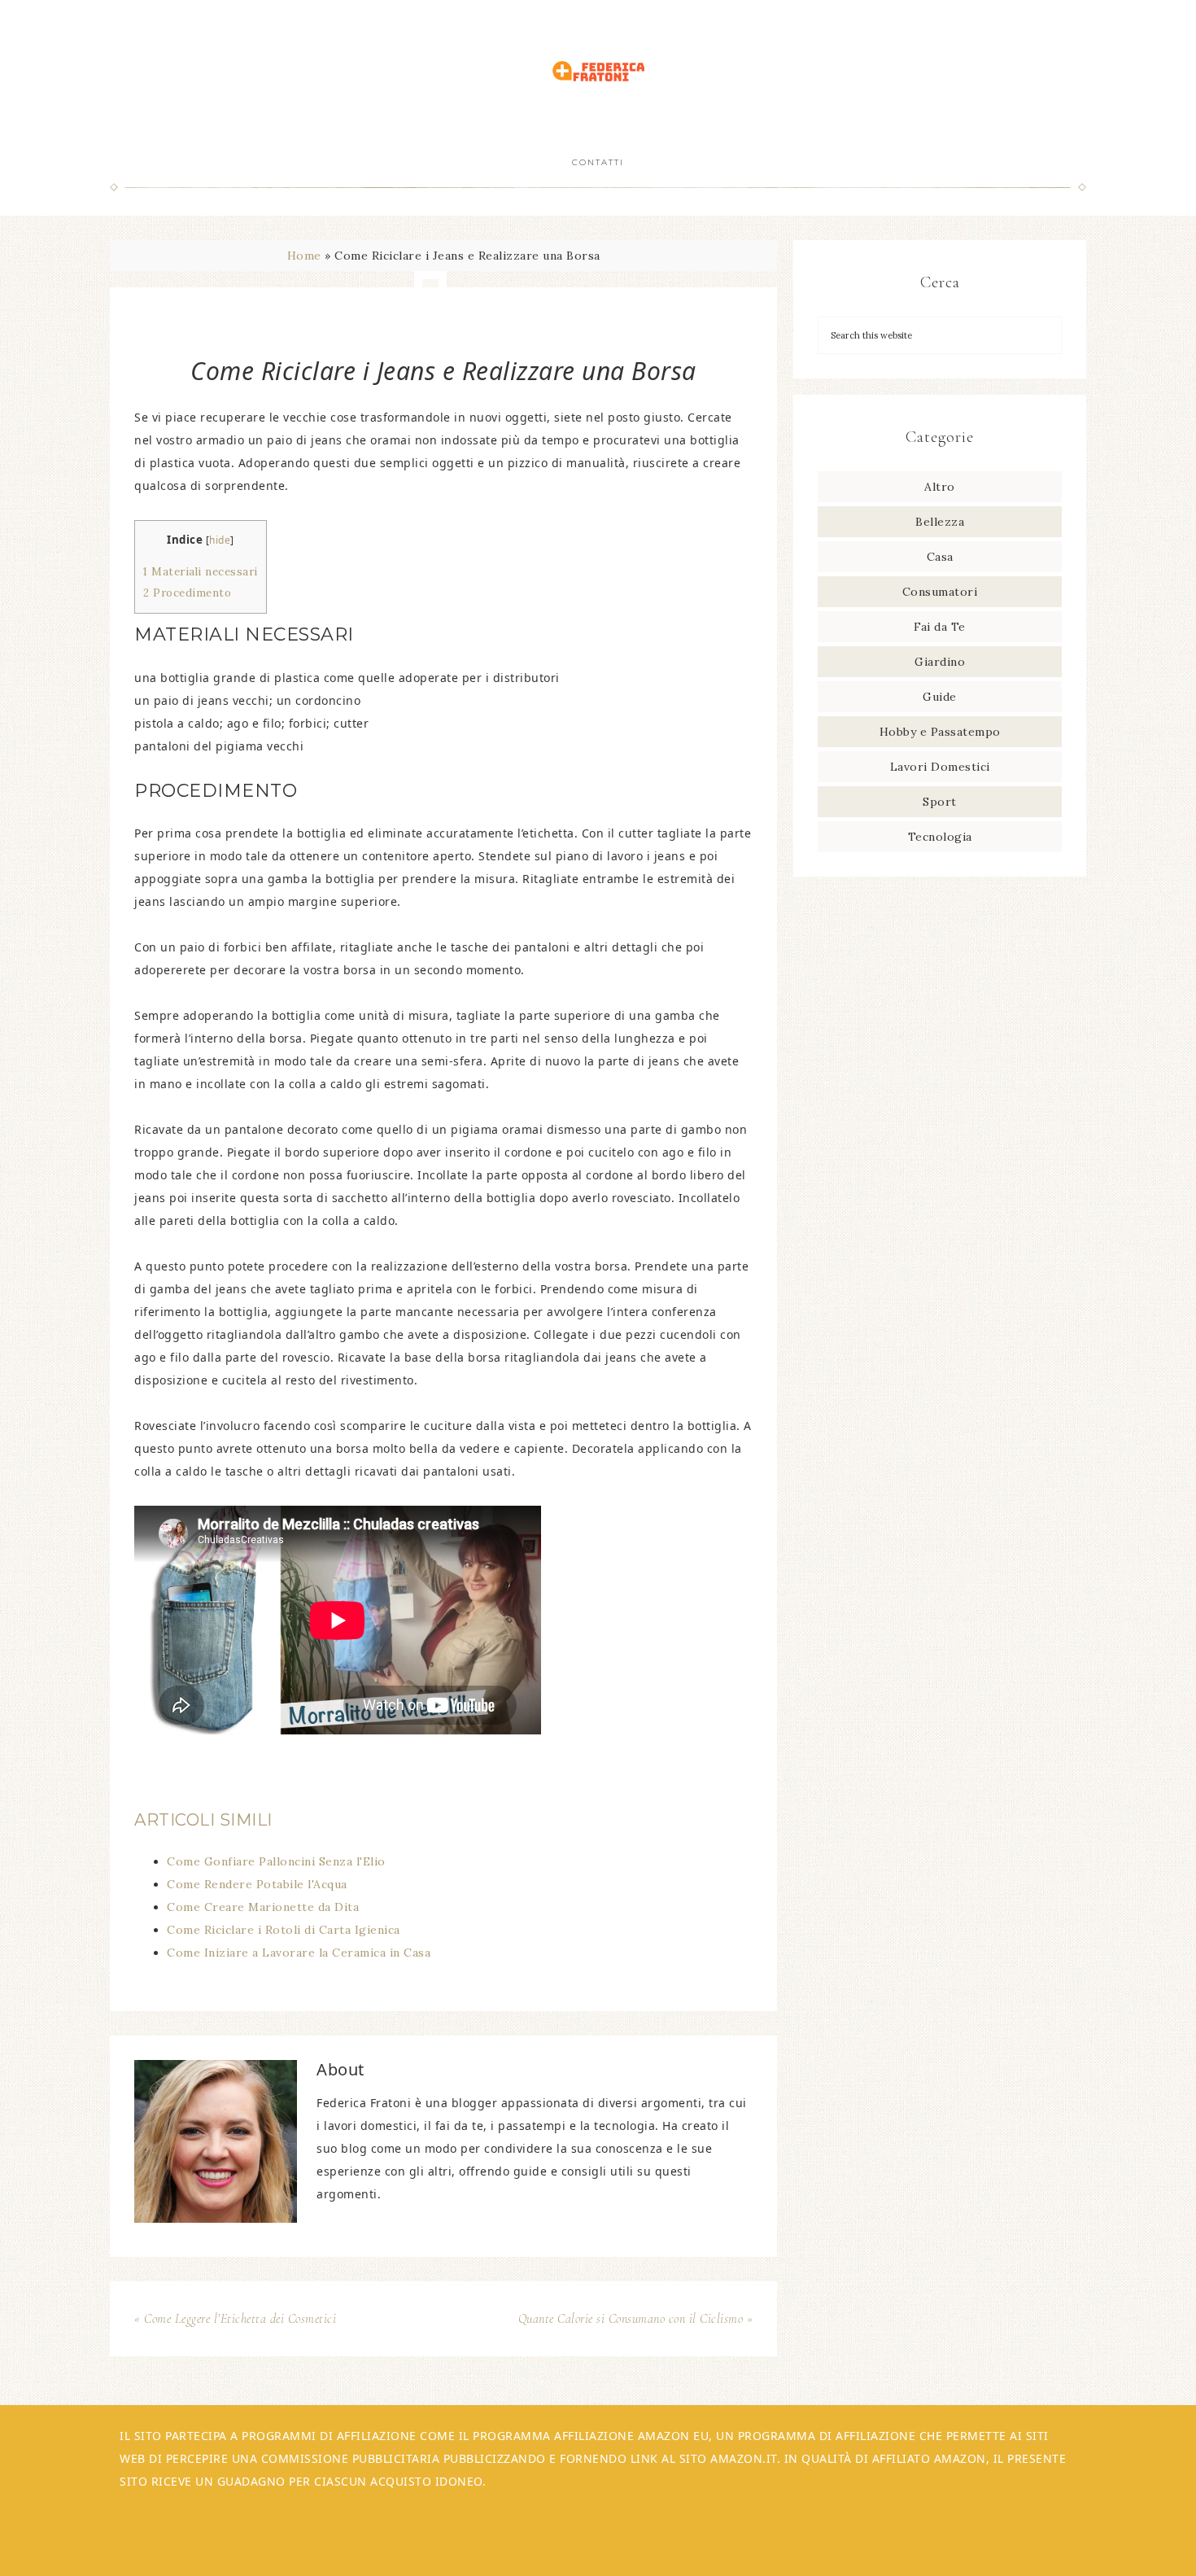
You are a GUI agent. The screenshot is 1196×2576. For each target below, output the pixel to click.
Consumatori (940, 592)
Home (304, 256)
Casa (940, 557)
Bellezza (940, 522)
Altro (940, 487)
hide (220, 540)
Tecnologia (940, 837)
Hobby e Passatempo (940, 732)
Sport (940, 802)
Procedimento (187, 593)
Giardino (940, 662)
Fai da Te (940, 627)
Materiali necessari (201, 572)
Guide (940, 697)
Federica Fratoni (598, 71)
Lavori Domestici (940, 767)
